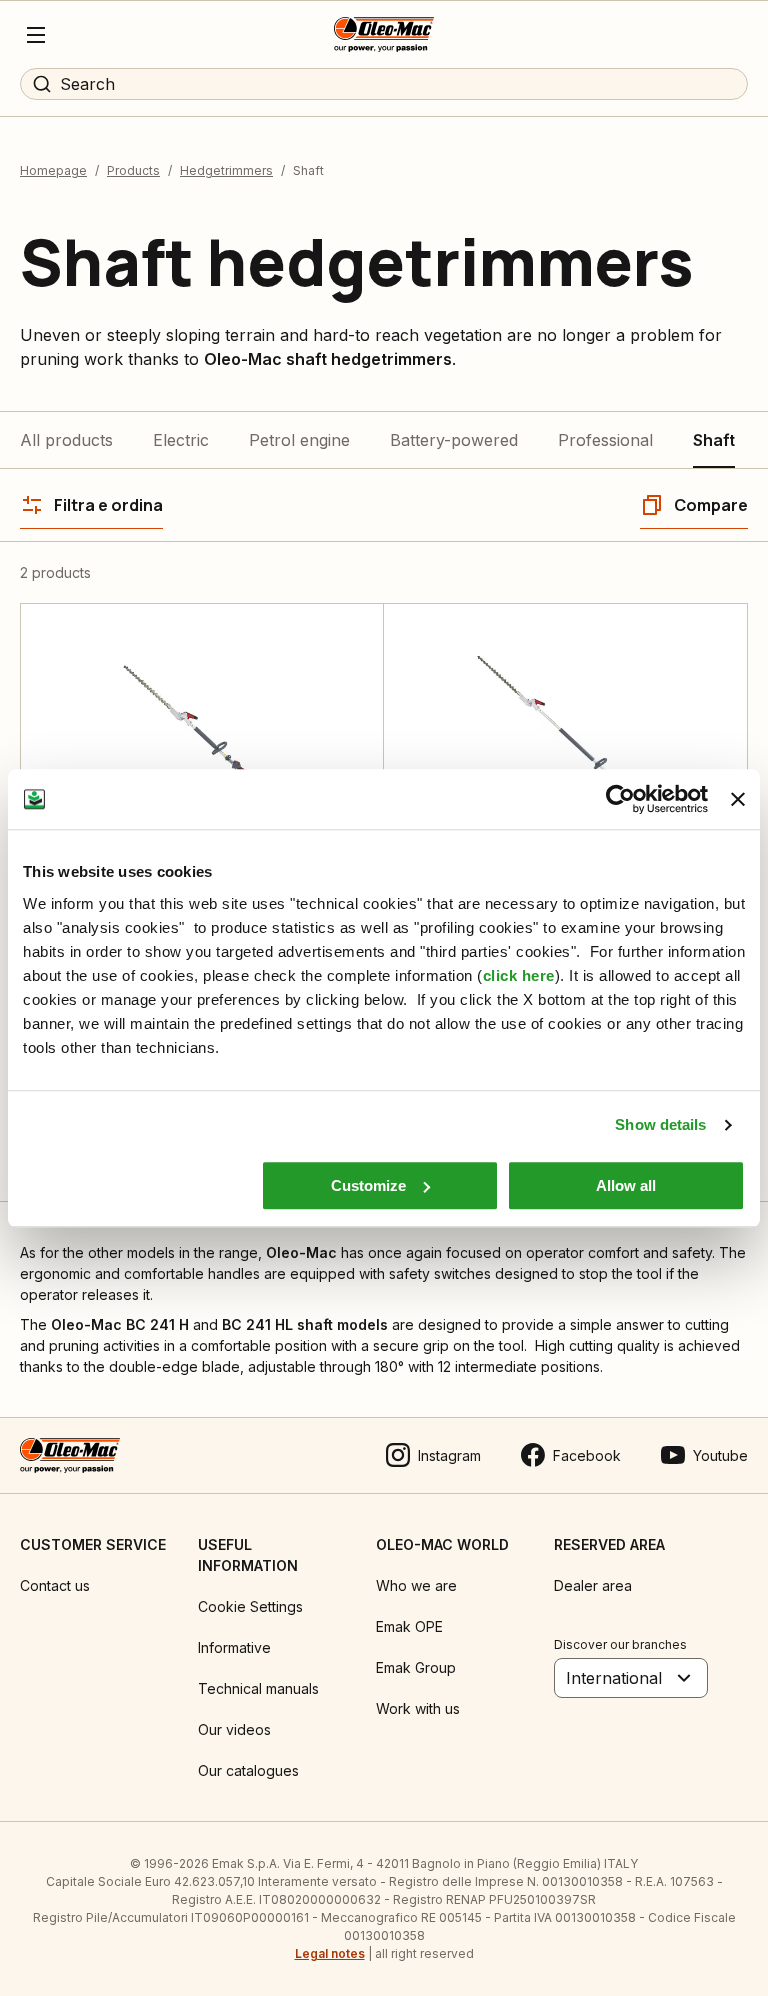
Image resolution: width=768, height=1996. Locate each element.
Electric (181, 440)
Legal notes (330, 1953)
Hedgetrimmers (226, 170)
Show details (660, 1124)
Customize (368, 1185)
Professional (605, 440)
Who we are (416, 1585)
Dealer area (593, 1585)
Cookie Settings (250, 1606)
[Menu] (36, 35)
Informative (234, 1647)
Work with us (418, 1708)
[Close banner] (738, 799)
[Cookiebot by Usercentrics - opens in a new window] (620, 799)
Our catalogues (248, 1770)
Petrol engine (299, 440)
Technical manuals (258, 1688)
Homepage (53, 170)
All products (66, 440)
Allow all (626, 1185)
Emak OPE (409, 1626)
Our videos (234, 1729)
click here (519, 975)
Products (133, 170)
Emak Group (416, 1667)
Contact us (55, 1585)
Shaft (714, 440)
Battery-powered (454, 440)
